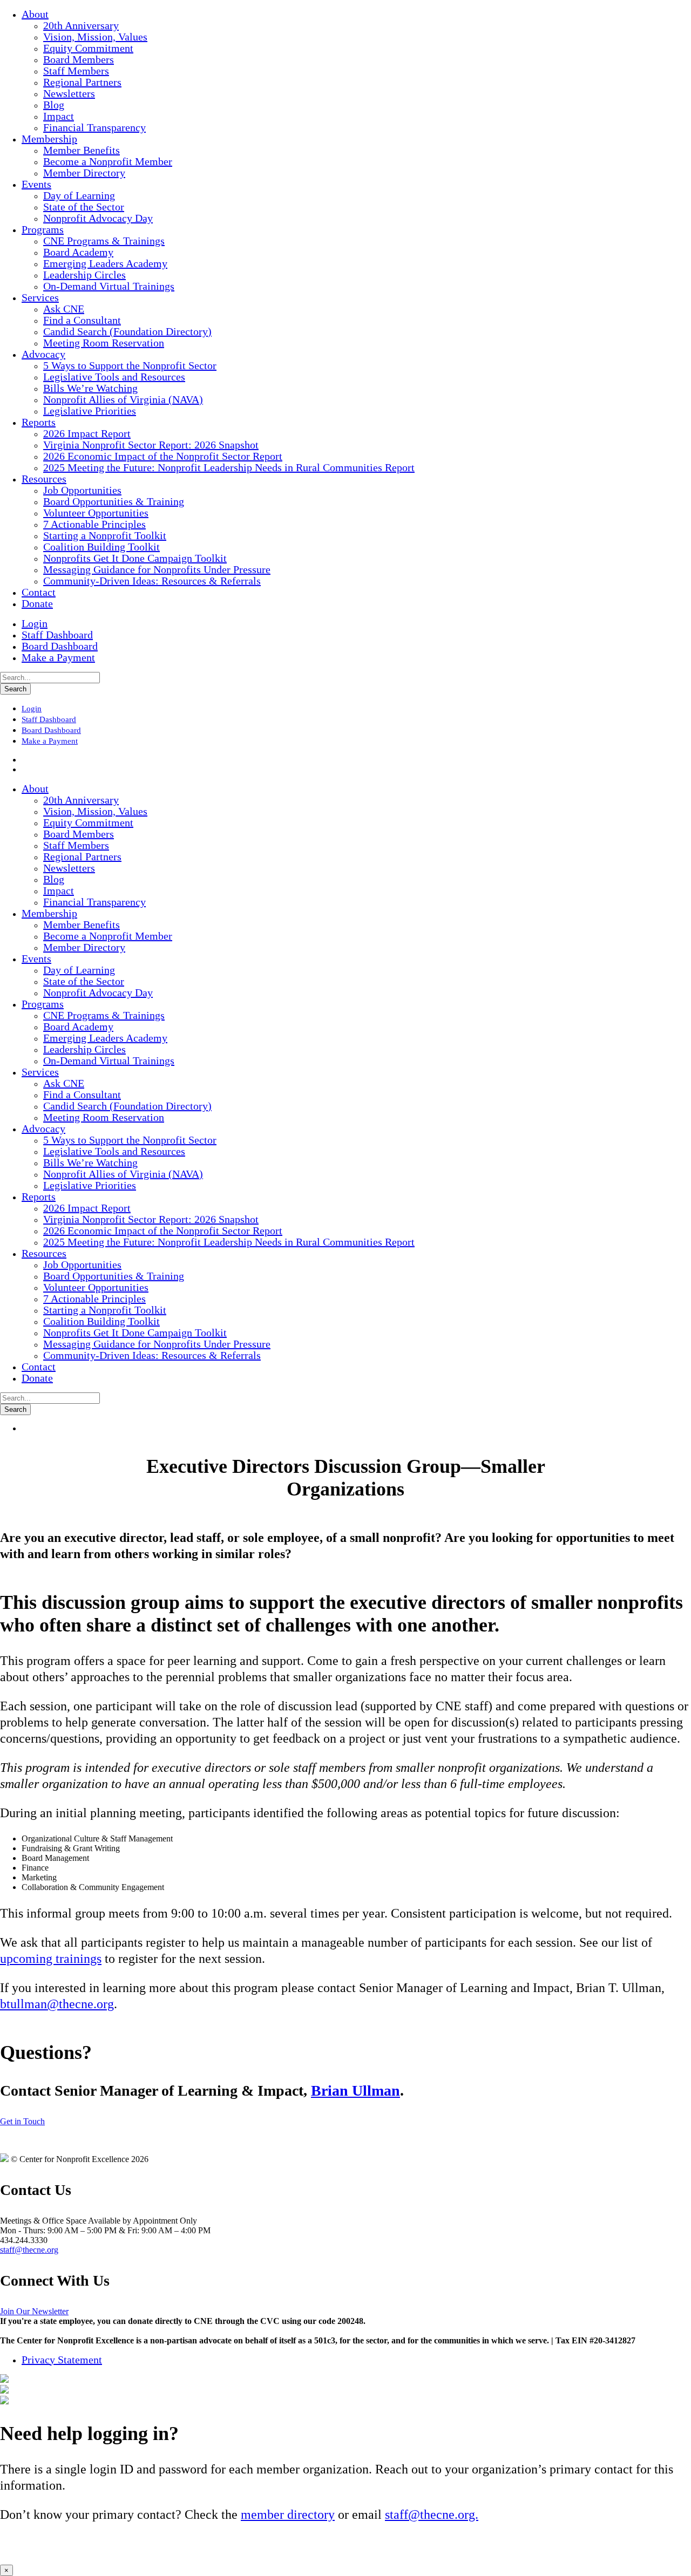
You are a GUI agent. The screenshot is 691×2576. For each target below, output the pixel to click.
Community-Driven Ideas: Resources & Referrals (152, 581)
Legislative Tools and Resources (114, 377)
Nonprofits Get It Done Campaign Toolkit (135, 558)
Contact (39, 592)
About (35, 14)
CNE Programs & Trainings (104, 241)
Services (40, 297)
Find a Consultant (82, 320)
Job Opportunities (82, 490)
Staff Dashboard (57, 635)
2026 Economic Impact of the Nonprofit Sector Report (163, 456)
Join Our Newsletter (34, 2311)
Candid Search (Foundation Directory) (127, 331)
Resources (44, 479)
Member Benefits (82, 150)
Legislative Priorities (90, 411)
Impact (59, 116)
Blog (54, 105)
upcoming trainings (51, 1959)
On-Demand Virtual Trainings (109, 286)
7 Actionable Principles (94, 524)
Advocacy (43, 354)
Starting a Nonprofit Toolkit (105, 535)
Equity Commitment (88, 48)
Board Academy (78, 252)
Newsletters (69, 93)
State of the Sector (84, 207)
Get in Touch (22, 2121)
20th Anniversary (81, 25)
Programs (43, 229)
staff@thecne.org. (432, 2514)
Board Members (79, 59)
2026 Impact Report (87, 433)
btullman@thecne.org (57, 2004)
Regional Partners (82, 82)
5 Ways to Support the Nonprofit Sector (130, 365)
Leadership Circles (84, 275)
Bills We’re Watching (90, 388)
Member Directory (84, 173)
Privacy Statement (62, 2360)
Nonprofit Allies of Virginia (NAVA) (123, 399)
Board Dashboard (60, 646)
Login (35, 623)
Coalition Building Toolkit (101, 547)
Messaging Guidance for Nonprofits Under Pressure (157, 569)
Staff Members (76, 71)
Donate (37, 603)
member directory (288, 2514)
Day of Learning (79, 195)
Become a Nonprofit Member (108, 161)
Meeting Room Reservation (104, 343)
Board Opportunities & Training (114, 501)
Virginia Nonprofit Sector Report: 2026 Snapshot (151, 445)
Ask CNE (64, 309)
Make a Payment (58, 657)
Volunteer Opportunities (96, 513)
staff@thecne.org (29, 2250)
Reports (39, 422)
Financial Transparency (94, 127)
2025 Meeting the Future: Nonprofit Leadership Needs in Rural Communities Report (229, 467)
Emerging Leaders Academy (105, 263)
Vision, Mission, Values (95, 37)
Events (36, 184)
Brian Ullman (355, 2091)
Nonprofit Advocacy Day (98, 218)
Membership (49, 139)
